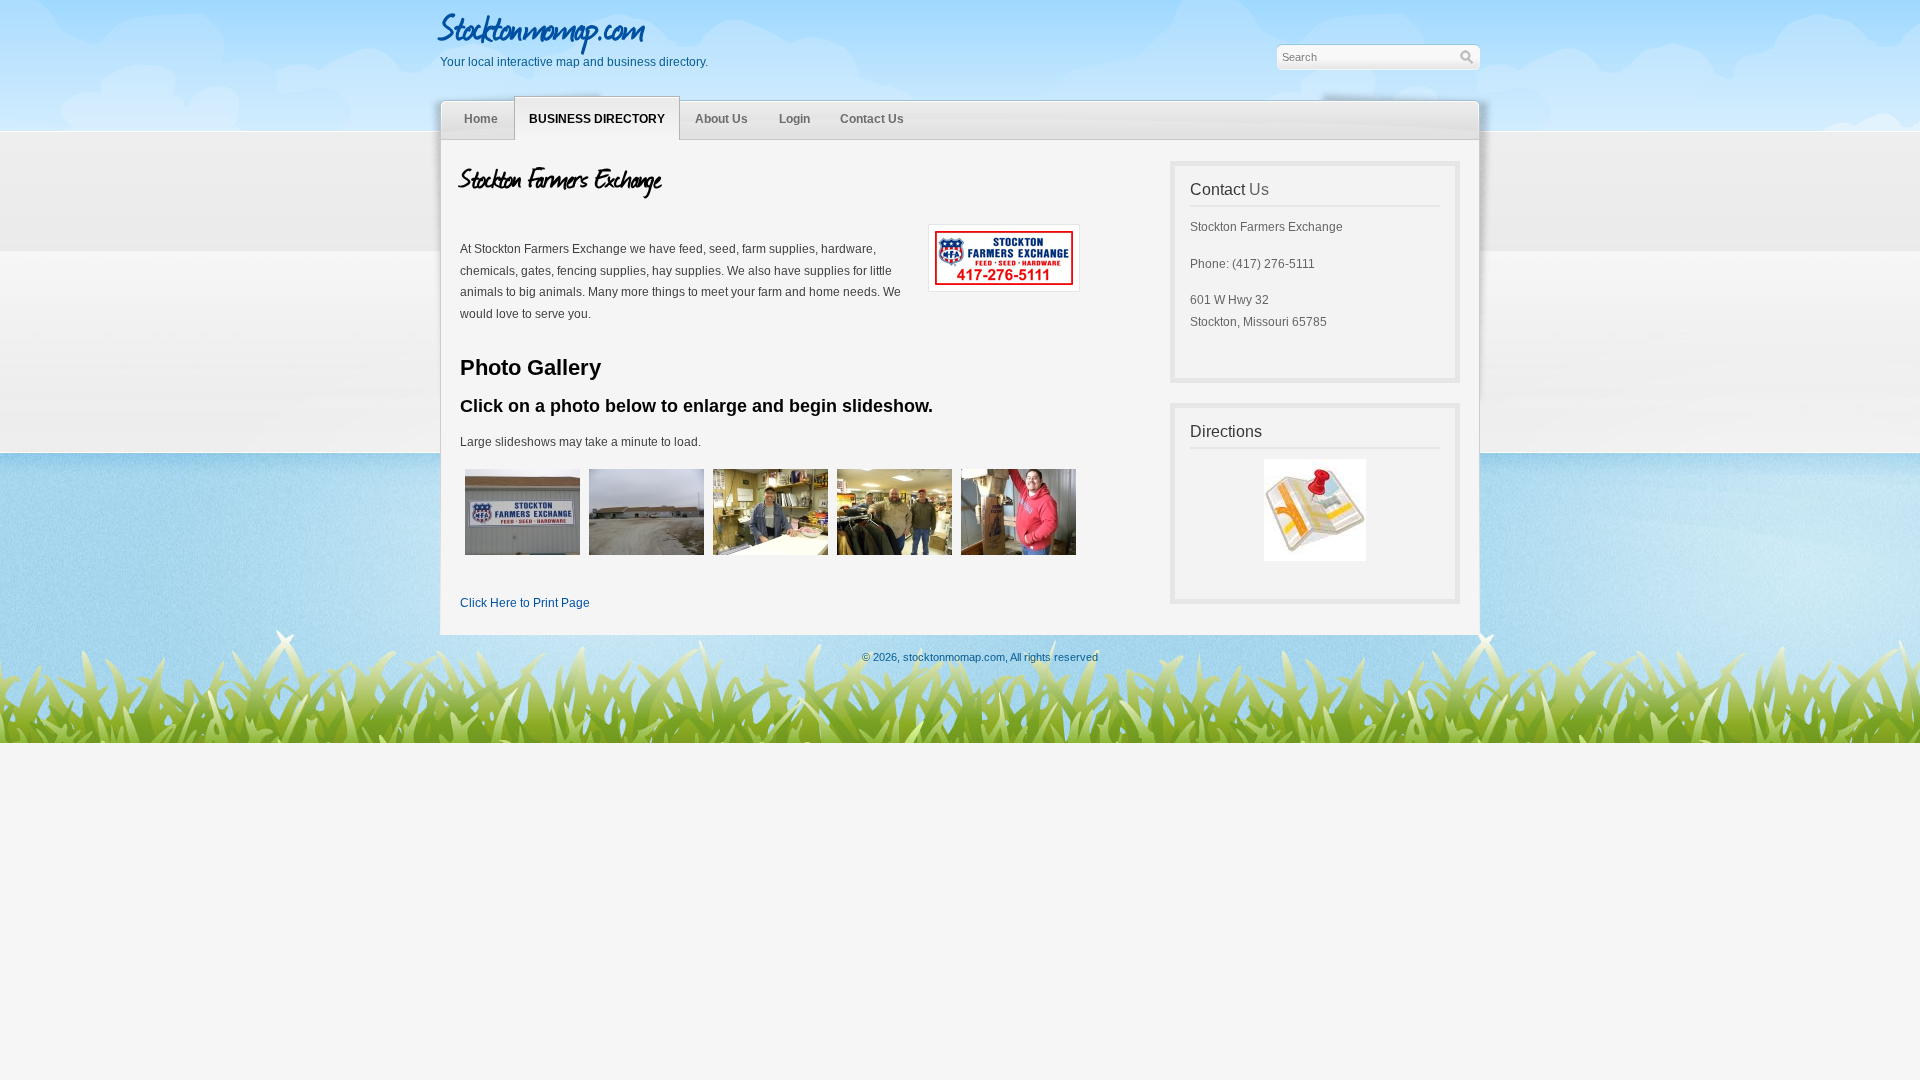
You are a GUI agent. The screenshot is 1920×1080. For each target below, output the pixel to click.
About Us (721, 119)
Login (794, 119)
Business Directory (597, 119)
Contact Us (872, 119)
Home (481, 119)
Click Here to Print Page (525, 603)
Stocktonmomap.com (542, 26)
